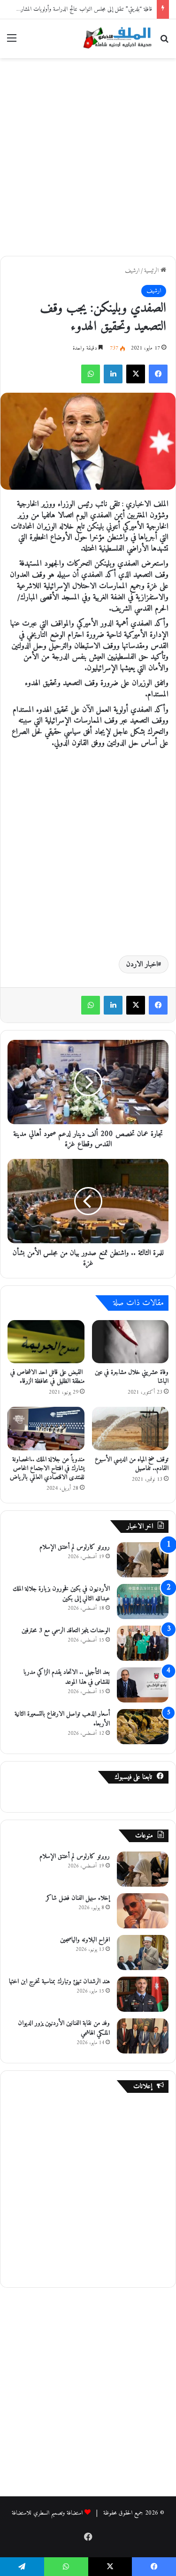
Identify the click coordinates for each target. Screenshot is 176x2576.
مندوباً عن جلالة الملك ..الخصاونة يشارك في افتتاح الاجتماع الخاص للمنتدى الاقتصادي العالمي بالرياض (47, 1468)
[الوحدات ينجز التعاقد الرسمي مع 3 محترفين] (143, 1643)
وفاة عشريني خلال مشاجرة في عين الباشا (132, 1377)
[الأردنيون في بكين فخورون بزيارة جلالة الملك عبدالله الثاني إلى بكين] (143, 1602)
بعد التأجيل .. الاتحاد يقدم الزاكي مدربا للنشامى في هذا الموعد (67, 1677)
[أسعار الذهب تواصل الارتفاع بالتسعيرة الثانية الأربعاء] (143, 1727)
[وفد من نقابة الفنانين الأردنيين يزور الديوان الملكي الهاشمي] (143, 2036)
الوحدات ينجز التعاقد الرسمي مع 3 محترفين (66, 1631)
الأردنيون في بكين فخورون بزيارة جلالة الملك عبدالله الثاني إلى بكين (61, 1594)
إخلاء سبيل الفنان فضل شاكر (78, 1898)
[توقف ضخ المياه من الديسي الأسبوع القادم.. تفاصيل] (130, 1428)
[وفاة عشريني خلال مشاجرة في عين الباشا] (130, 1342)
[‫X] (136, 374)
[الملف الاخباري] (115, 39)
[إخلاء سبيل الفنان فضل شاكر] (143, 1911)
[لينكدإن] (113, 374)
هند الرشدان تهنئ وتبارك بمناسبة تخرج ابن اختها (59, 1982)
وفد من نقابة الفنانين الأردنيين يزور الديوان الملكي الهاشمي (64, 2028)
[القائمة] (12, 42)
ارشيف (132, 271)
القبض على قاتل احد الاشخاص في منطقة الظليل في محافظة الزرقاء (47, 1377)
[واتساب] (91, 374)
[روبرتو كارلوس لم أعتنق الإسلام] (143, 1560)
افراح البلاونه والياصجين (85, 1940)
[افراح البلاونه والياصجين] (143, 1953)
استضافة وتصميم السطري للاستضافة (47, 2513)
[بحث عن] (164, 42)
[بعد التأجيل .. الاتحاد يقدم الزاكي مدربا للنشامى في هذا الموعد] (143, 1685)
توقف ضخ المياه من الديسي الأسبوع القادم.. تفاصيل (132, 1464)
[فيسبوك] (158, 374)
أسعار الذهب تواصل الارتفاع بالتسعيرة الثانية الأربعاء (62, 1719)
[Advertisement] (88, 155)
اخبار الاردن (142, 964)
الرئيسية (152, 271)
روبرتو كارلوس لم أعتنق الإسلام (75, 1547)
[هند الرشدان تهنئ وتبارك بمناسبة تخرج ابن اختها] (143, 1994)
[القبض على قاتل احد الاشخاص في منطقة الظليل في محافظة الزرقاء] (46, 1342)
